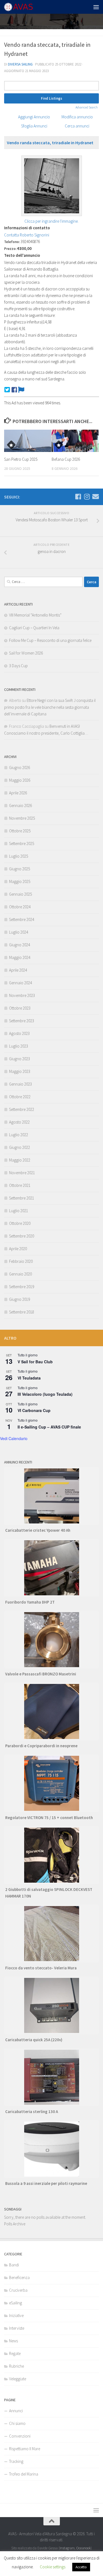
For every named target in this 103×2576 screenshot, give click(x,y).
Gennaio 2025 (20, 894)
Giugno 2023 (20, 1059)
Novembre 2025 (22, 818)
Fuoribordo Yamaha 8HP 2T (30, 1602)
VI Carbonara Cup (34, 1410)
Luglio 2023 (19, 1046)
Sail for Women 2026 (26, 653)
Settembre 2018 (22, 1312)
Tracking (16, 2461)
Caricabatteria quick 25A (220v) (34, 2040)
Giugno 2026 (20, 768)
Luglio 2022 (19, 1135)
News (13, 2341)
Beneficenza (19, 2277)
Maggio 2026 (20, 780)
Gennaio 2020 (20, 1274)
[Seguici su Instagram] (87, 497)
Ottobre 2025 (20, 831)
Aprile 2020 (18, 1249)
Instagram (67, 2548)
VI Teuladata (29, 1378)
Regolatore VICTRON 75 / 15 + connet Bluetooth (49, 1818)
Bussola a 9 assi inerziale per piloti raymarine (46, 2183)
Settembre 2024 (22, 919)
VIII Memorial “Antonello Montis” (35, 615)
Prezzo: (10, 249)
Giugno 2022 (20, 1147)
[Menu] (96, 7)
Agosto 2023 (19, 1033)
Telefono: (12, 242)
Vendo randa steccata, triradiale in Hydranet (50, 143)
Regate (15, 2353)
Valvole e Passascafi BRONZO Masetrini (41, 1674)
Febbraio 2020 (21, 1261)
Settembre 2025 (22, 843)
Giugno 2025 (20, 869)
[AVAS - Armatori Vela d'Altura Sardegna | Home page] (23, 7)
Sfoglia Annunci (34, 126)
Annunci (16, 2411)
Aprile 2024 (18, 970)
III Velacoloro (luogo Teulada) (45, 1394)
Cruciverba (18, 2290)
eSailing (16, 2303)
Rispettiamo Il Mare (25, 2449)
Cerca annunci (77, 126)
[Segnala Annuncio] (21, 390)
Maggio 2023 (20, 1071)
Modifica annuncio (77, 117)
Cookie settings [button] (53, 2567)
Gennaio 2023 (20, 1084)
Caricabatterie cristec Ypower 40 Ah (38, 1530)
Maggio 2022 (20, 1160)
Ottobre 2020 (20, 1223)
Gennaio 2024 (20, 983)
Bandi (14, 2265)
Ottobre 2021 (20, 1185)
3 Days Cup (18, 666)
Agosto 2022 (19, 1122)
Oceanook (83, 2548)
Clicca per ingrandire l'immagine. (51, 221)
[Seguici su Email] (96, 497)
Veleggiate (18, 2379)
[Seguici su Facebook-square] (78, 497)
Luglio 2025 (19, 856)
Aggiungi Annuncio (34, 117)
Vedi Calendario (14, 1438)
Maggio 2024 (20, 957)
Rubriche (16, 2366)
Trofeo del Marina (24, 2474)
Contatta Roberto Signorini (27, 235)
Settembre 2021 (22, 1198)
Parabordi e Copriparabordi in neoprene (41, 1746)
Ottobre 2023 (20, 1008)
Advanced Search (87, 107)
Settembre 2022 (22, 1109)
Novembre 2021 (22, 1173)
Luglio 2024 (19, 932)
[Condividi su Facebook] (14, 390)
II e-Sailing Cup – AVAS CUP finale (49, 1427)
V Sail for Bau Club (35, 1362)
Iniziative (16, 2315)
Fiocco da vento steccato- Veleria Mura (41, 1968)
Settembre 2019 (22, 1287)
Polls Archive (15, 2224)
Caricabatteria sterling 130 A (32, 2112)
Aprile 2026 (18, 793)
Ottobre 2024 (20, 907)
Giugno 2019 (20, 1299)
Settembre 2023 (22, 1021)
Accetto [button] (81, 2567)
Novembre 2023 (22, 995)
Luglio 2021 (19, 1211)
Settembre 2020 (22, 1236)
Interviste (17, 2328)
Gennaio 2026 (20, 805)
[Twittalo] (7, 390)
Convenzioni (20, 2436)
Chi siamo (17, 2423)
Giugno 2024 (20, 945)
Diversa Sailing (20, 64)
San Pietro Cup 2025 (21, 459)
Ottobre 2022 (20, 1097)
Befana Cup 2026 (66, 459)
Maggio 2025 (20, 881)
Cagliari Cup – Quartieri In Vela (34, 628)
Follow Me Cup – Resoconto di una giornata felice (50, 640)
